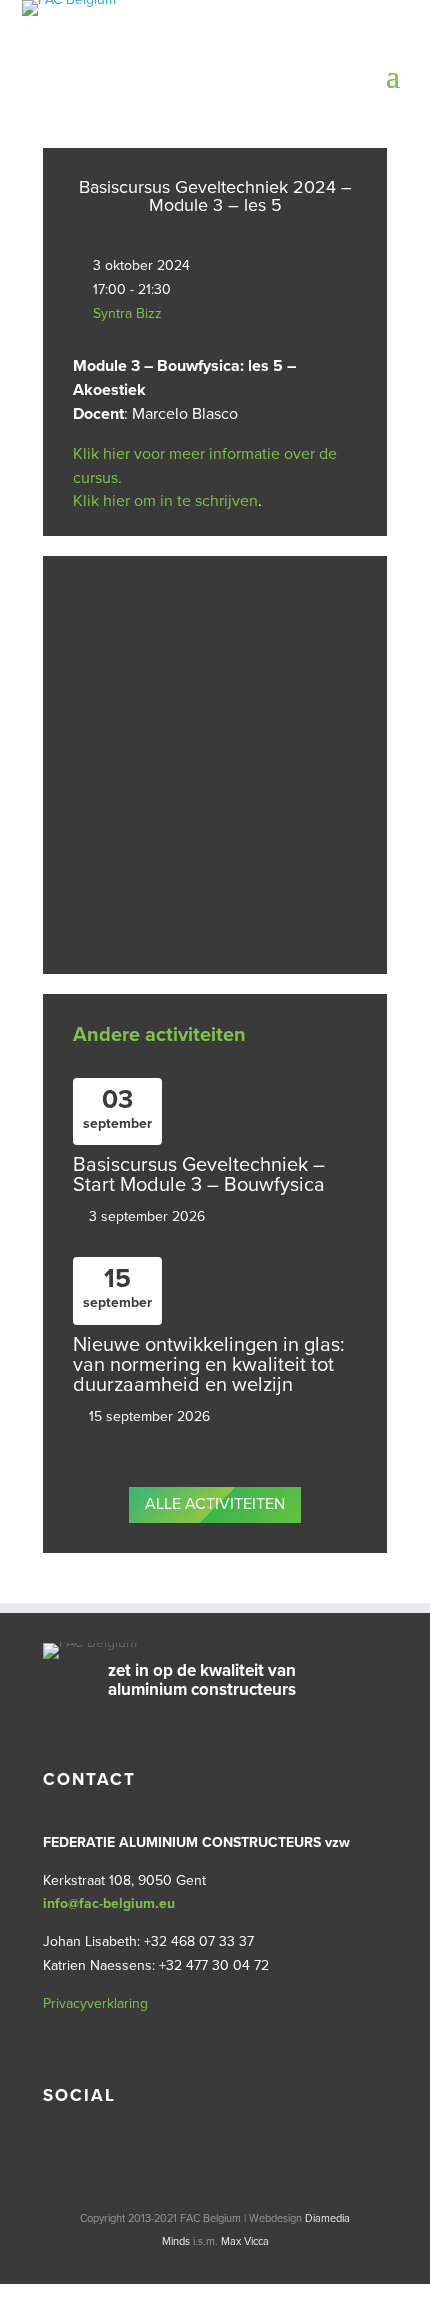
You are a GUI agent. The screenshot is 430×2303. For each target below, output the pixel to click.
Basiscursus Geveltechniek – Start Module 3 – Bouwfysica (199, 1175)
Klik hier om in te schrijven (165, 501)
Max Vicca (245, 2241)
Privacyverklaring (95, 2003)
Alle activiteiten (215, 1504)
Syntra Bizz (127, 313)
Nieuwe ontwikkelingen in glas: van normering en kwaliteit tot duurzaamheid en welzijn (209, 1365)
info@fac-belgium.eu (109, 1903)
